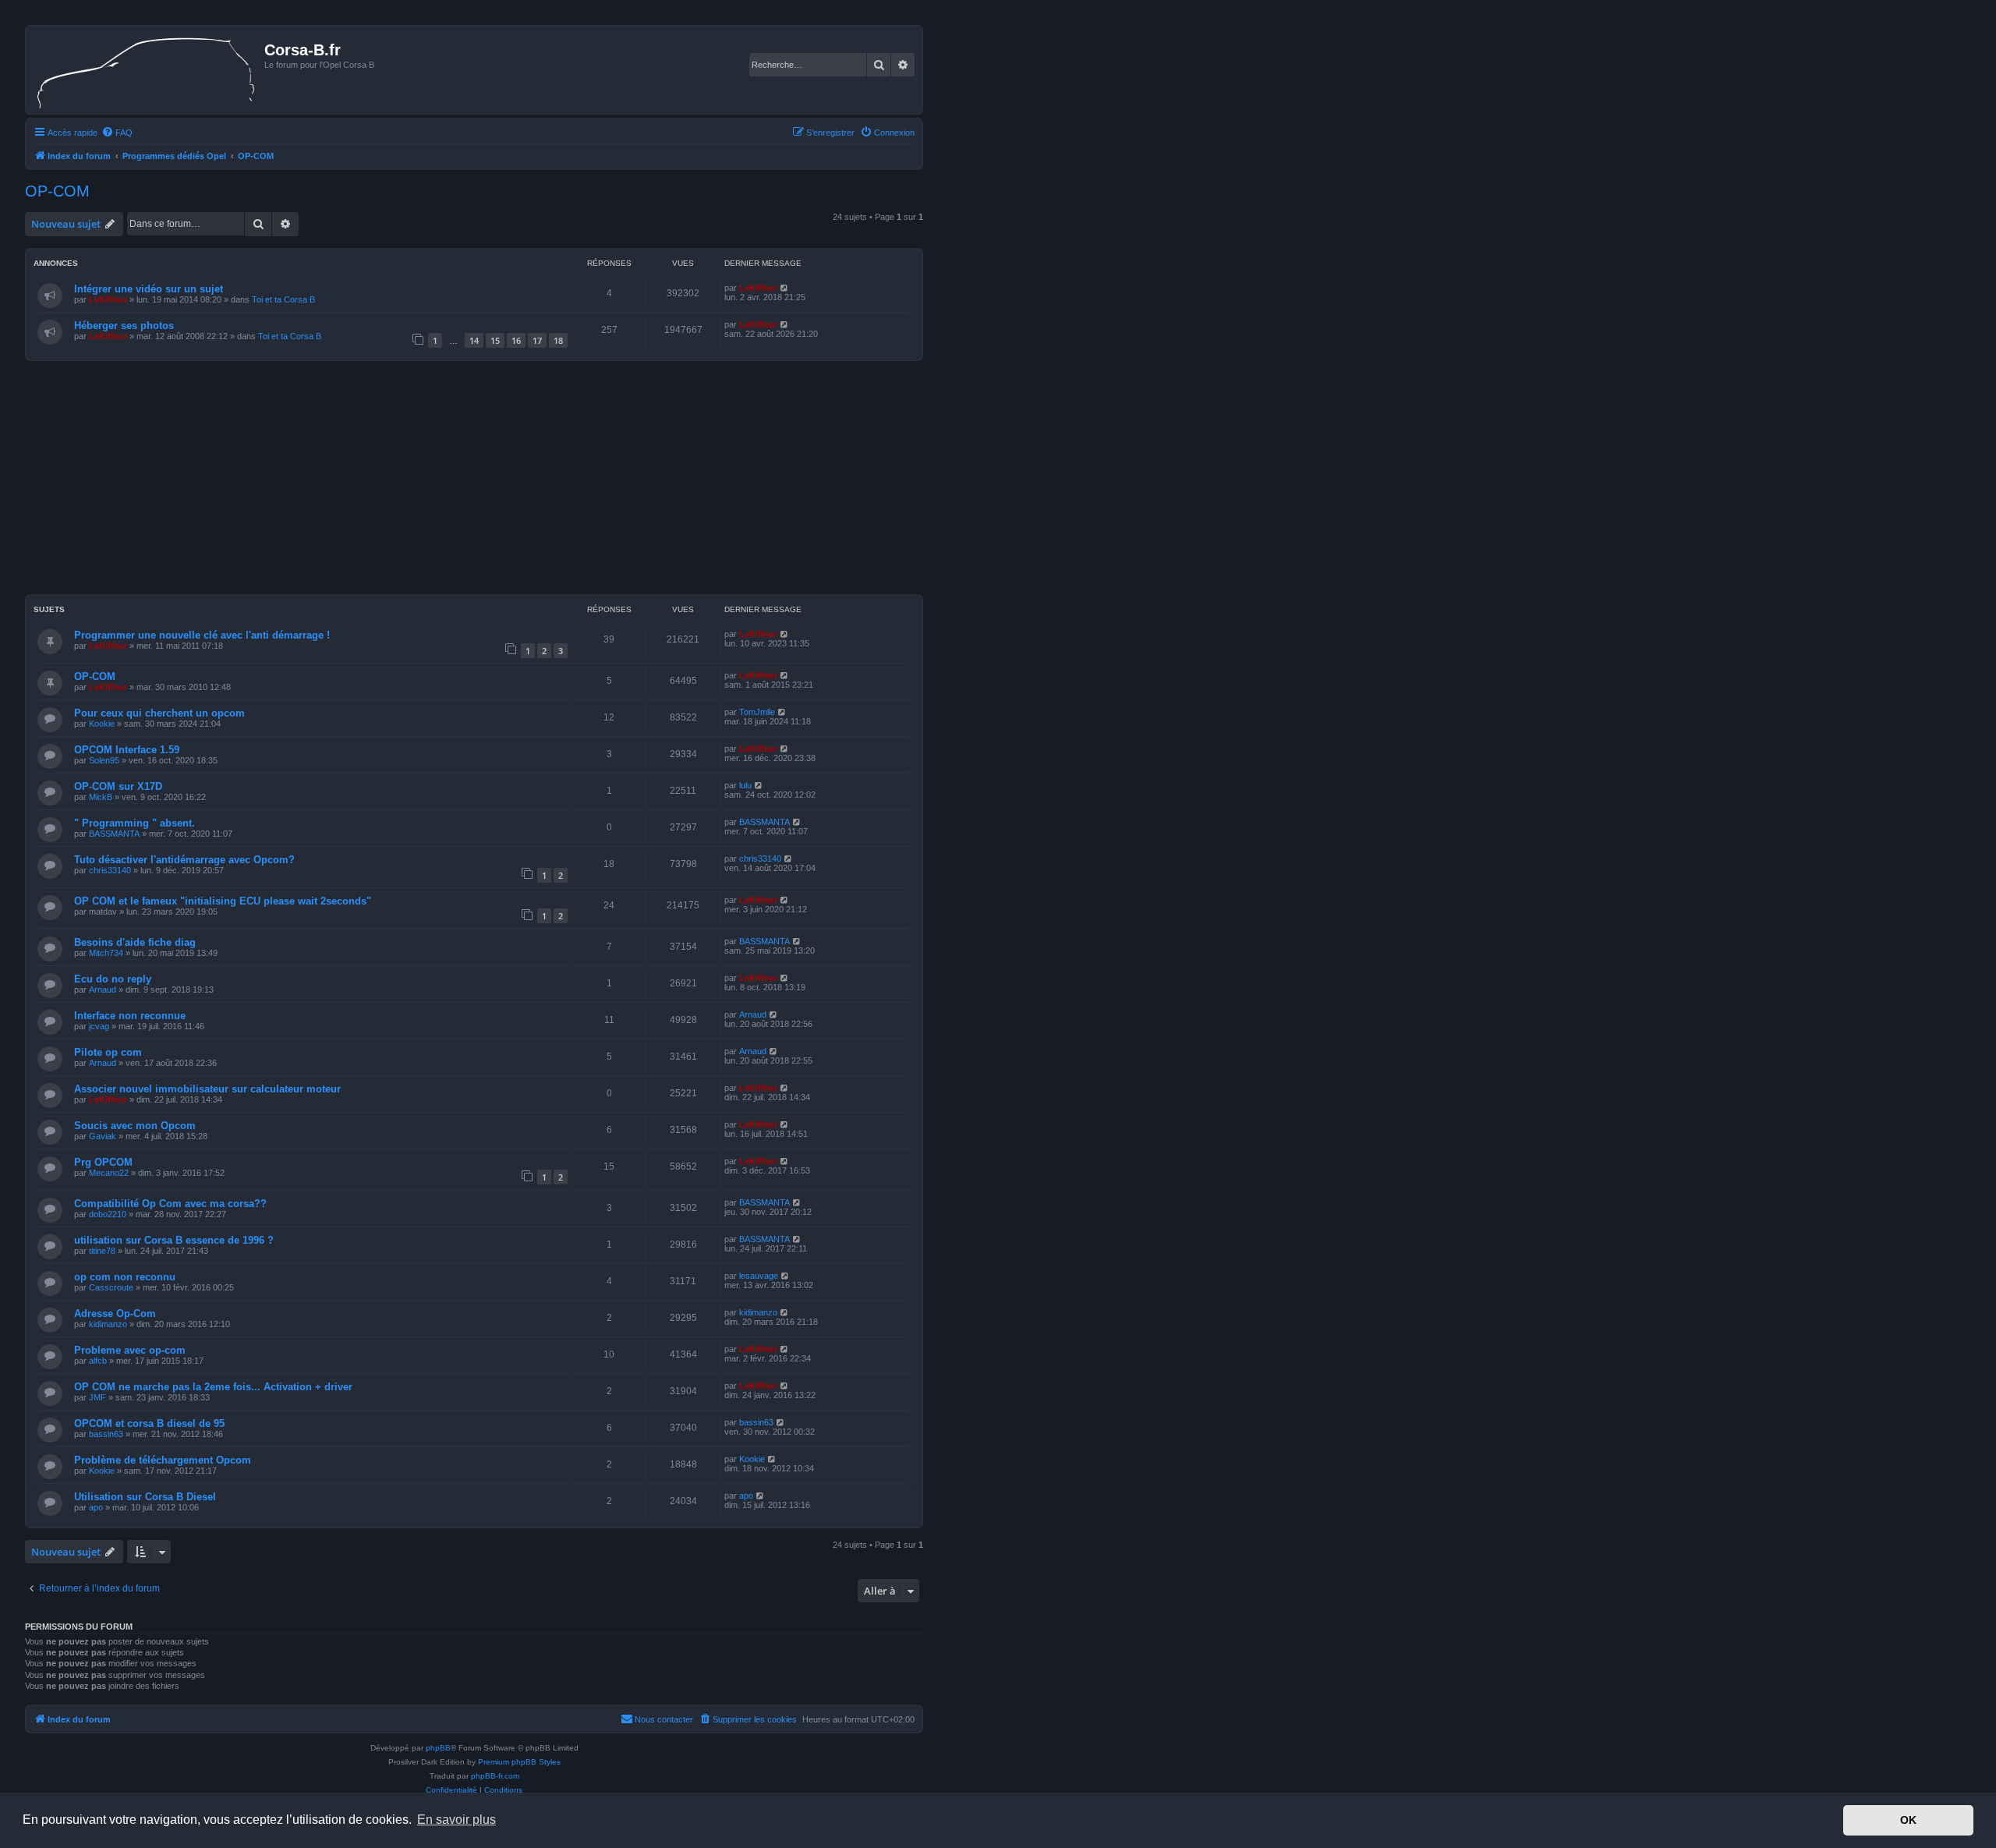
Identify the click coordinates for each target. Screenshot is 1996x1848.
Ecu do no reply (113, 979)
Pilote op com (108, 1052)
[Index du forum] (147, 70)
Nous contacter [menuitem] (664, 1719)
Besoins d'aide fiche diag (135, 942)
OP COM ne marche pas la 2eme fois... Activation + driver (213, 1387)
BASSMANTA (114, 834)
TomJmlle (757, 712)
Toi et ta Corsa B (283, 299)
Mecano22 (109, 1173)
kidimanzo (108, 1324)
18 (558, 340)
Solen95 (104, 760)
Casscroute (111, 1287)
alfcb (98, 1361)
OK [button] (1908, 1820)
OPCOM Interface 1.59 (127, 750)
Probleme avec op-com (130, 1350)
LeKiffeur (108, 299)
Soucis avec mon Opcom (135, 1126)
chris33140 (110, 870)
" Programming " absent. (134, 823)
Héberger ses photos (124, 326)
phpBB (438, 1748)
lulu (745, 785)
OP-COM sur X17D (118, 786)
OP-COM (57, 191)
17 (537, 340)
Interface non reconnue (130, 1016)
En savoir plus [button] (457, 1820)
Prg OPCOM (103, 1162)
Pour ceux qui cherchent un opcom (159, 713)
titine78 (102, 1251)
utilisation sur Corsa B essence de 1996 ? (174, 1240)
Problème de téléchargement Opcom (163, 1460)
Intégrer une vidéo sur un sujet (149, 289)
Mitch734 (106, 953)
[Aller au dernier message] (785, 288)
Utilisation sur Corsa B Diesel (145, 1497)
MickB (101, 797)
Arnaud (103, 989)
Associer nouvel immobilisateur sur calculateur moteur (207, 1089)
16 (516, 340)
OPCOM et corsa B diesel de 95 (149, 1423)
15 (495, 340)
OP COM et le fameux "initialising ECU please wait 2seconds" (223, 901)
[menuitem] (117, 133)
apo (96, 1507)
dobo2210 (108, 1214)
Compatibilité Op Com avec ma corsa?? (170, 1204)
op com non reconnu (125, 1277)
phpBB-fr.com (495, 1776)
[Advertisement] (474, 482)
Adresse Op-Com (115, 1313)
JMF (97, 1397)
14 (474, 340)
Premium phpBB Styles (519, 1762)
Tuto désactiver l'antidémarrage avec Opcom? (184, 860)
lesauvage (759, 1276)
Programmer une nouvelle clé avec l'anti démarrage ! (202, 635)
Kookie (102, 724)
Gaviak (103, 1136)
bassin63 (106, 1434)
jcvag (99, 1026)
